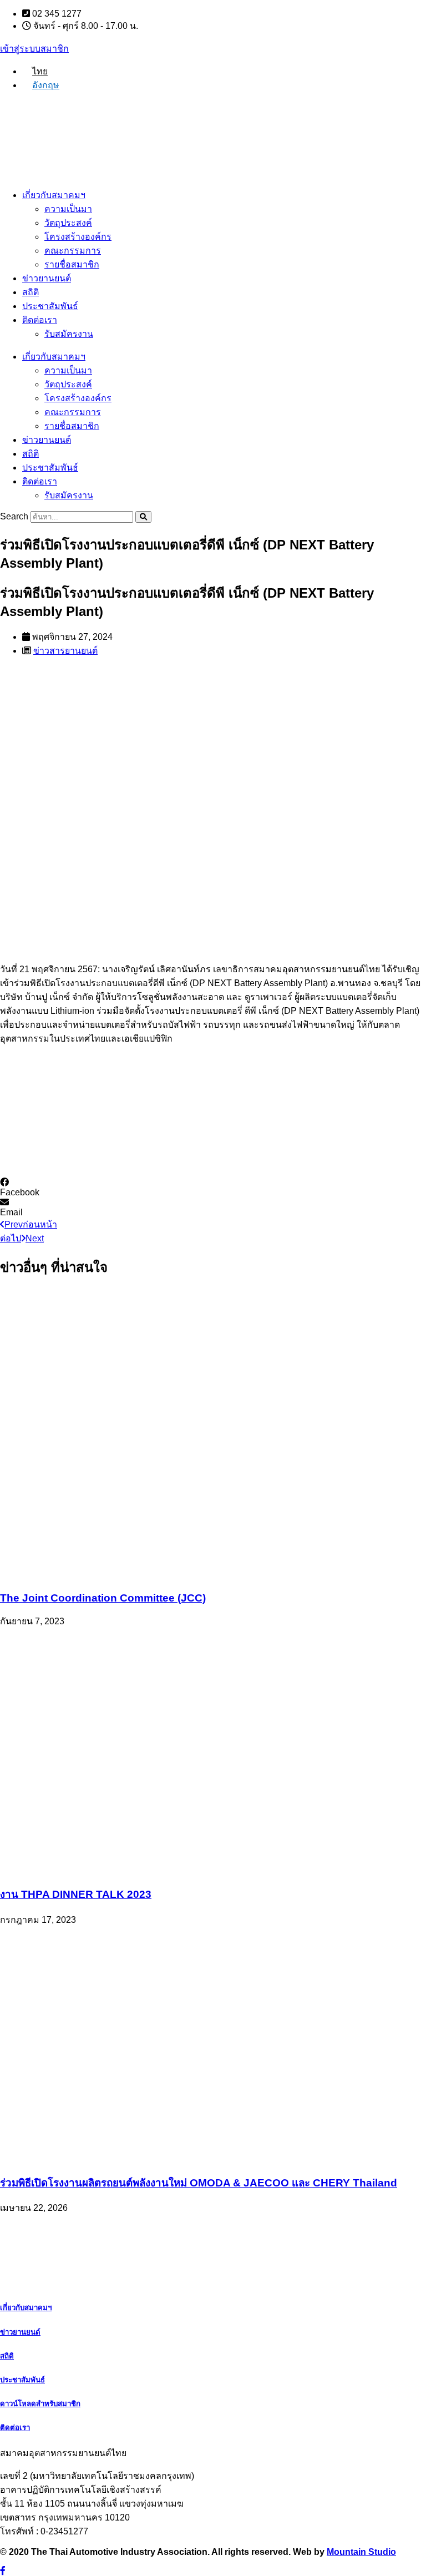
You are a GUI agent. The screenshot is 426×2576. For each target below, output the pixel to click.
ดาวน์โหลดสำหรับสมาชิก (40, 2404)
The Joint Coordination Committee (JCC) (103, 1598)
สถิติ (31, 292)
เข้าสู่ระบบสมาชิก (34, 49)
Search (14, 516)
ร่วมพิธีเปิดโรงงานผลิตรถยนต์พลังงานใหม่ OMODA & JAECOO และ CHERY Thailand (199, 2183)
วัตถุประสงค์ (68, 223)
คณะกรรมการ (73, 251)
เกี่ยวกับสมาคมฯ (54, 195)
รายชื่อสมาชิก (72, 264)
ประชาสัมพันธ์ (50, 306)
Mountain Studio (361, 2552)
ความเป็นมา (68, 209)
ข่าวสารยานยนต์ (65, 651)
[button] (213, 1188)
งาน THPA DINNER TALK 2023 (76, 1894)
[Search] (143, 517)
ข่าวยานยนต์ (47, 278)
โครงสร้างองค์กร (78, 237)
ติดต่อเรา (40, 320)
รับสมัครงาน (69, 334)
